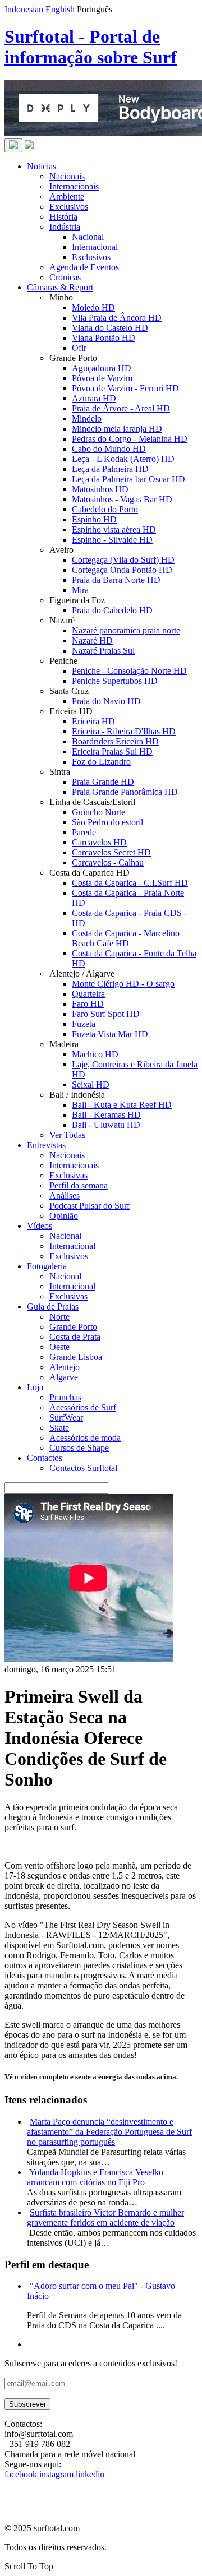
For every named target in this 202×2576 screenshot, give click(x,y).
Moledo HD (93, 307)
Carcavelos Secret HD (111, 852)
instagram (56, 2474)
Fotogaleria (47, 1266)
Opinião (64, 1216)
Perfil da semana (79, 1185)
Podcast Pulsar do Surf (89, 1206)
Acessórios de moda (85, 1438)
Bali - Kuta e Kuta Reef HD (122, 1105)
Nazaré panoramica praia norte (126, 630)
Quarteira (88, 994)
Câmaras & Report (60, 287)
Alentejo (65, 1367)
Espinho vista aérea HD (114, 529)
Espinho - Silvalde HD (112, 540)
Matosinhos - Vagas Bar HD (122, 499)
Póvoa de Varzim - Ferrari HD (125, 388)
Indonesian (24, 9)
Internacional (95, 247)
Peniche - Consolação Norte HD (129, 671)
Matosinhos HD (100, 489)
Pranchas (65, 1397)
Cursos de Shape (79, 1448)
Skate (59, 1428)
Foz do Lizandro (101, 762)
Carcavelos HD (99, 842)
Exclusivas (68, 1175)
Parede (84, 832)
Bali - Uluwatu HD (106, 1125)
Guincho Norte (98, 812)
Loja (35, 1387)
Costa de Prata (75, 1337)
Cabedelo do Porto (105, 509)
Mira (80, 590)
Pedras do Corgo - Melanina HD (130, 439)
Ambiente (67, 196)
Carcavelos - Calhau (108, 862)
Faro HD (88, 1004)
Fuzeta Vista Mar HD (110, 1034)
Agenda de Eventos (84, 267)
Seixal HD (91, 1084)
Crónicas (65, 277)
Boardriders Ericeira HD (115, 741)
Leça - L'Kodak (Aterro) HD (123, 459)
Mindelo (87, 418)
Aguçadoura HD (102, 368)
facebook (21, 2474)
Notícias (42, 166)
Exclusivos (69, 207)
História (63, 217)
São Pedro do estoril (107, 822)
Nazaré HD (92, 640)
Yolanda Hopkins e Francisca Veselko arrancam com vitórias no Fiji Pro (95, 2177)
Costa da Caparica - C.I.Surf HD (130, 883)
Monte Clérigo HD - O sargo (123, 984)
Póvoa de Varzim (102, 378)
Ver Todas (67, 1135)
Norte (59, 1317)
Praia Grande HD (103, 782)
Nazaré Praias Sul (103, 651)
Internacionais (74, 186)
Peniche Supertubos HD (115, 681)
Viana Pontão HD (104, 338)
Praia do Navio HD (106, 701)
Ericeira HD (93, 721)
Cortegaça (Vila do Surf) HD (123, 560)
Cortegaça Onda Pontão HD (122, 570)
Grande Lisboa (76, 1357)
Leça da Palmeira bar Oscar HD (128, 479)
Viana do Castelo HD (110, 328)
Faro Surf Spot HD (106, 1014)
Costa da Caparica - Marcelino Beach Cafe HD (126, 938)
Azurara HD (94, 398)
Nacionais (67, 176)
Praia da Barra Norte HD (116, 580)
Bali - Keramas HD (106, 1115)
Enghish (60, 9)
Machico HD (95, 1054)
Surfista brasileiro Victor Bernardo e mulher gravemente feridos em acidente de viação (105, 2217)
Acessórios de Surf (83, 1407)
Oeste (59, 1347)
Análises (65, 1195)
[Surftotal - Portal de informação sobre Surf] (29, 146)
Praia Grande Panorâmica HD (125, 792)
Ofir (79, 348)
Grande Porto (73, 1327)
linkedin (90, 2474)
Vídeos (40, 1226)
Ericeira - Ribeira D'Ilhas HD (124, 731)
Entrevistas (46, 1145)
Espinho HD (94, 519)
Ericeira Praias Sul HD (112, 751)
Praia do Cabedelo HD (112, 610)
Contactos (45, 1458)
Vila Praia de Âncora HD (117, 318)
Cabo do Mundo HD (109, 449)
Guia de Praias (53, 1307)
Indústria (65, 227)
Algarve (64, 1377)
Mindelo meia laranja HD (117, 429)
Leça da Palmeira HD (110, 469)
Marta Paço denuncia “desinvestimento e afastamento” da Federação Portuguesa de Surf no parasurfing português (109, 2132)
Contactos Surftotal (83, 1468)
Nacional (88, 237)
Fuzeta (84, 1024)
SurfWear (66, 1418)
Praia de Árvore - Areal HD (121, 408)
